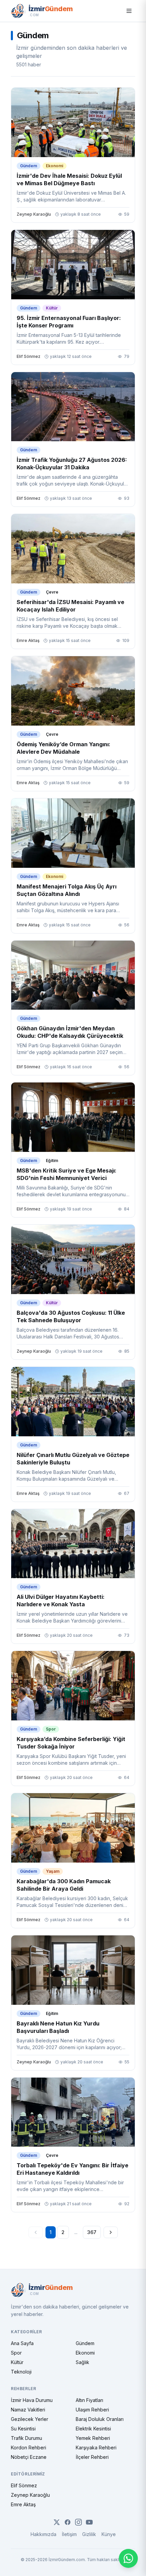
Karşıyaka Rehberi (96, 2448)
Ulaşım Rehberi (92, 2410)
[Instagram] (78, 2522)
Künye (109, 2534)
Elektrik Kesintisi (93, 2429)
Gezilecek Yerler (30, 2419)
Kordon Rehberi (29, 2448)
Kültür (17, 2362)
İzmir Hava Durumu (32, 2400)
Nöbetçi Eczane (29, 2457)
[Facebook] (68, 2522)
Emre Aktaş (23, 2504)
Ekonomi (85, 2353)
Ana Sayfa (22, 2343)
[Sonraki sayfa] (111, 2232)
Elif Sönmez (24, 2485)
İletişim (69, 2534)
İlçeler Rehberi (92, 2457)
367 (92, 2232)
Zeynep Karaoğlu (30, 2495)
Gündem (85, 2343)
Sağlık (83, 2362)
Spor (16, 2353)
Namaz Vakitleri (28, 2410)
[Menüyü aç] (129, 11)
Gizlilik (89, 2534)
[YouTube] (89, 2522)
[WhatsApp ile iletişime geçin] (128, 2558)
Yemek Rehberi (93, 2438)
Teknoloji (21, 2372)
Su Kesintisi (23, 2429)
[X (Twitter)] (57, 2522)
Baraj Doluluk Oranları (100, 2419)
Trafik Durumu (26, 2438)
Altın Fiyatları (89, 2400)
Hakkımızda (43, 2534)
